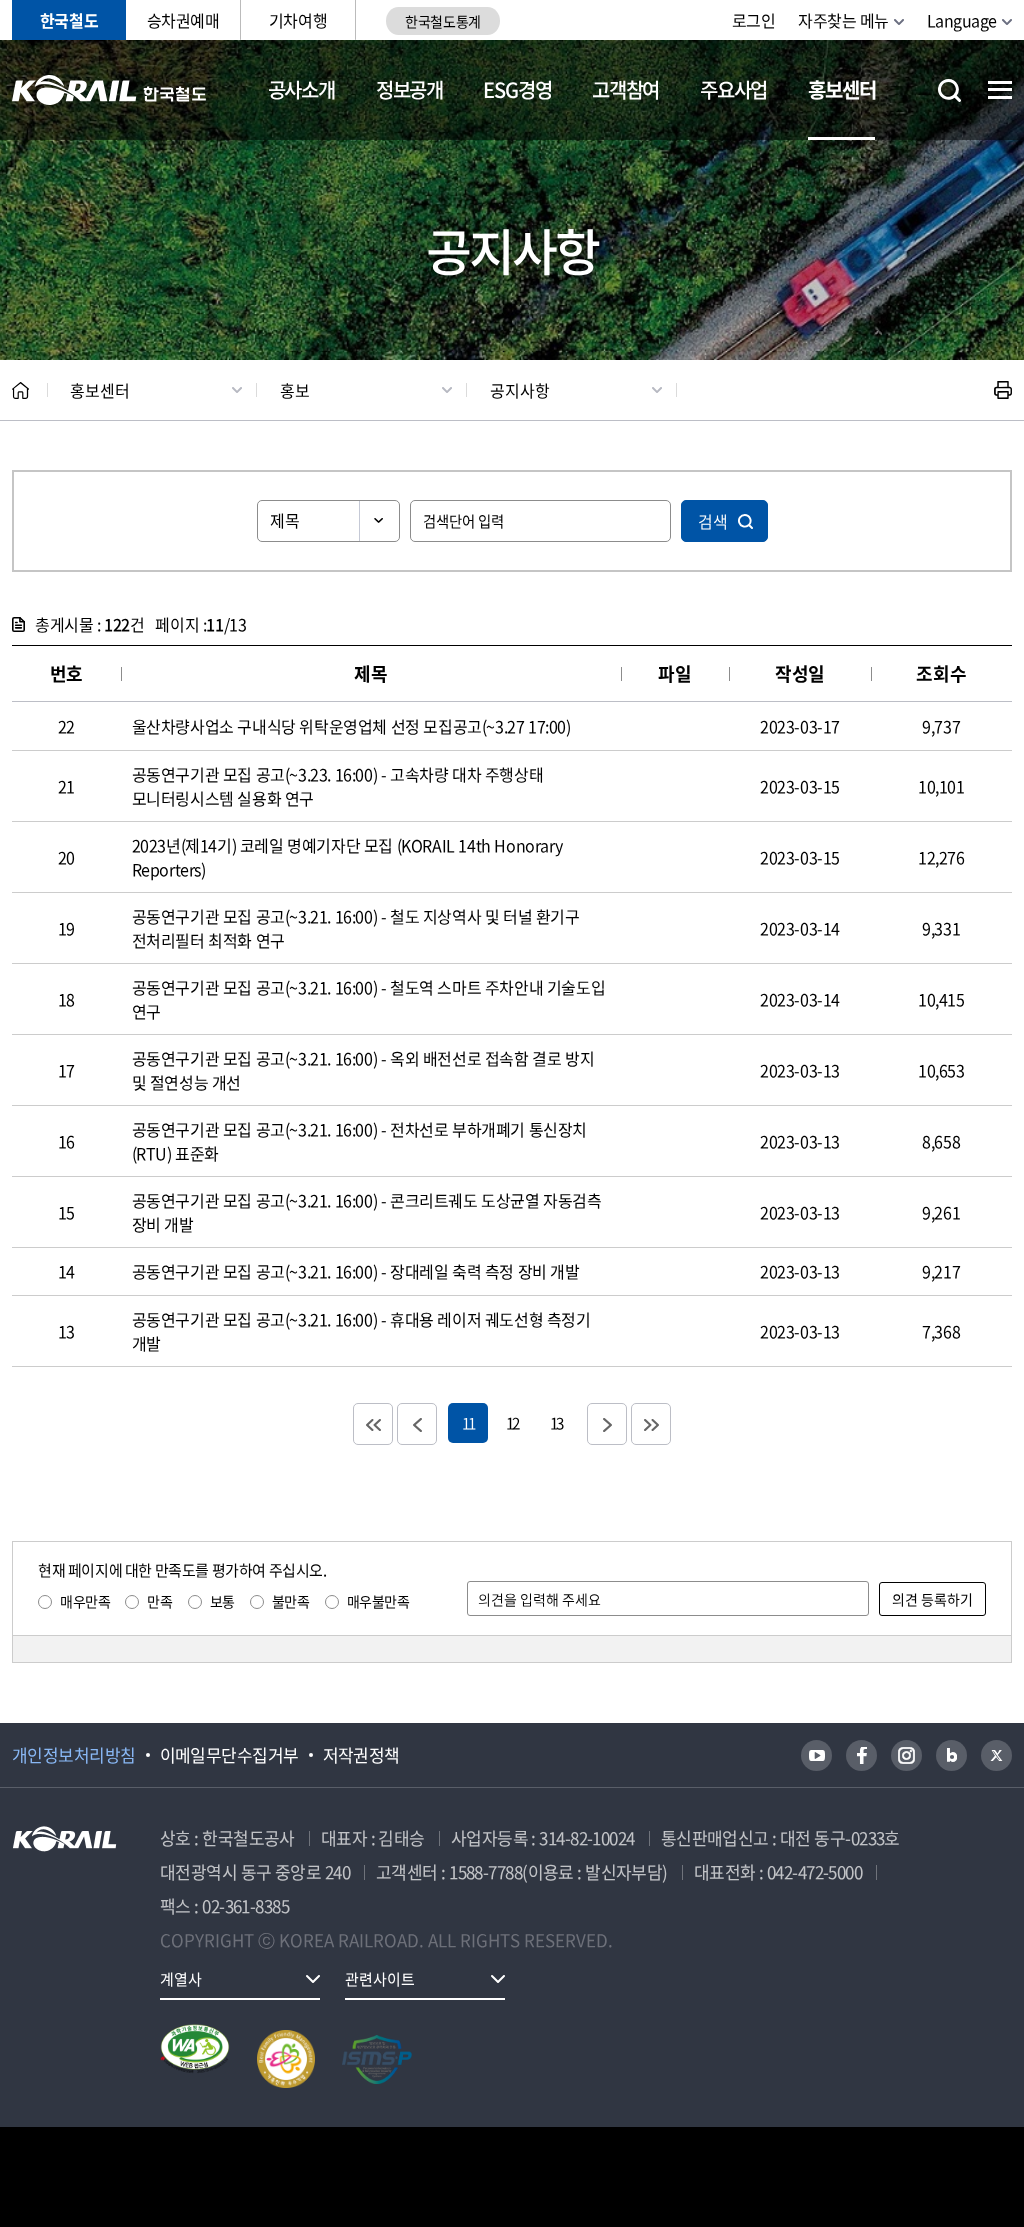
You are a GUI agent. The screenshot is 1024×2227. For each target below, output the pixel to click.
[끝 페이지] (651, 1424)
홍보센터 (841, 89)
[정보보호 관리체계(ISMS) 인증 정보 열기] (377, 2059)
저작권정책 (361, 1755)
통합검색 (949, 90)
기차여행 (298, 20)
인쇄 (1003, 390)
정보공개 (409, 89)
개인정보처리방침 (74, 1755)
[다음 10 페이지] (607, 1424)
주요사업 (733, 89)
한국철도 (69, 20)
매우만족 (85, 1601)
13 (556, 1422)
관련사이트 (380, 1979)
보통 (222, 1601)
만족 (159, 1601)
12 (512, 1422)
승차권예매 (183, 20)
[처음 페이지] (373, 1424)
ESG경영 (517, 89)
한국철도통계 (442, 21)
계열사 (181, 1979)
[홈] (20, 390)
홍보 (295, 390)
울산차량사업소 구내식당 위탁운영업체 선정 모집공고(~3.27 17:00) (351, 726)
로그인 (754, 20)
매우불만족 (378, 1601)
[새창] (816, 1755)
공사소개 (301, 89)
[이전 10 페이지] (417, 1424)
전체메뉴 (1000, 90)
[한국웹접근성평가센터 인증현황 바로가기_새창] (195, 2059)
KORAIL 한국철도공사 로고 (109, 90)
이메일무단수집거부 (229, 1755)
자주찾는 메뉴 (843, 20)
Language (962, 20)
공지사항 (520, 390)
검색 (713, 521)
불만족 (291, 1601)
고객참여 (625, 89)
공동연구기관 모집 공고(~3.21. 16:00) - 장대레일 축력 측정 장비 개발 (356, 1271)
